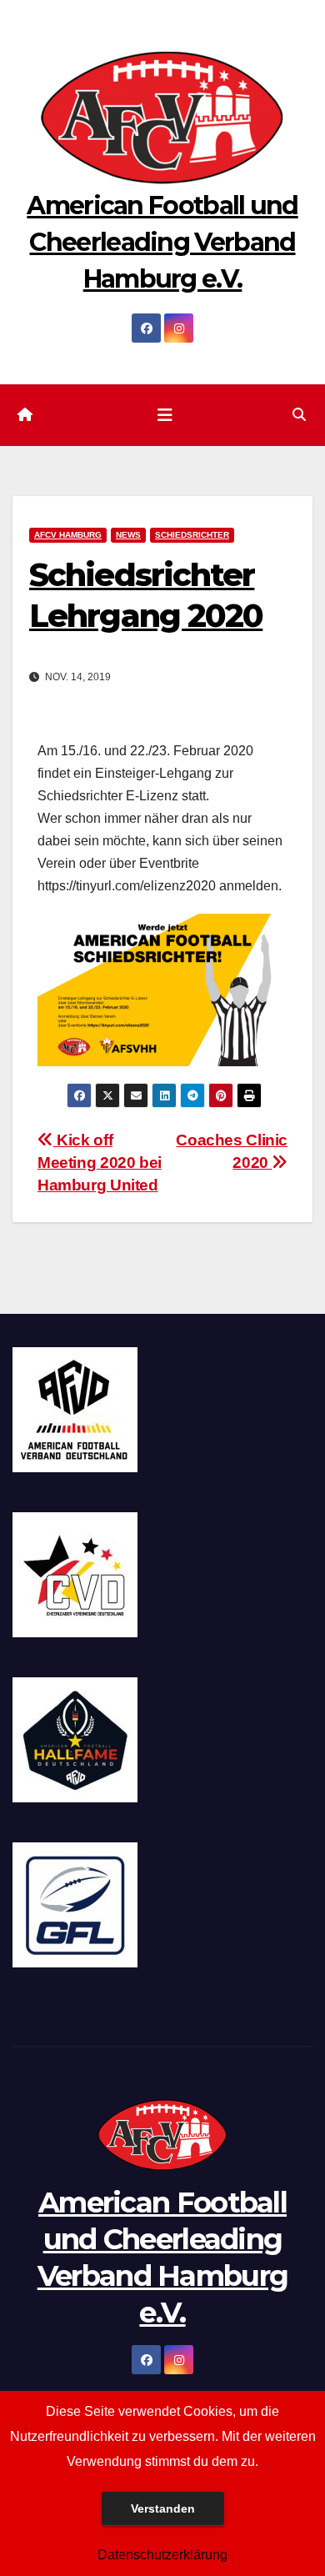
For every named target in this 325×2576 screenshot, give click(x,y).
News (128, 535)
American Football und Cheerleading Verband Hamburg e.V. (162, 242)
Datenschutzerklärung (162, 2555)
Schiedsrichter (192, 535)
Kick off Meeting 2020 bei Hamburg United (100, 1163)
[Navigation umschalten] (165, 415)
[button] (299, 415)
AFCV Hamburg (68, 535)
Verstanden (163, 2508)
